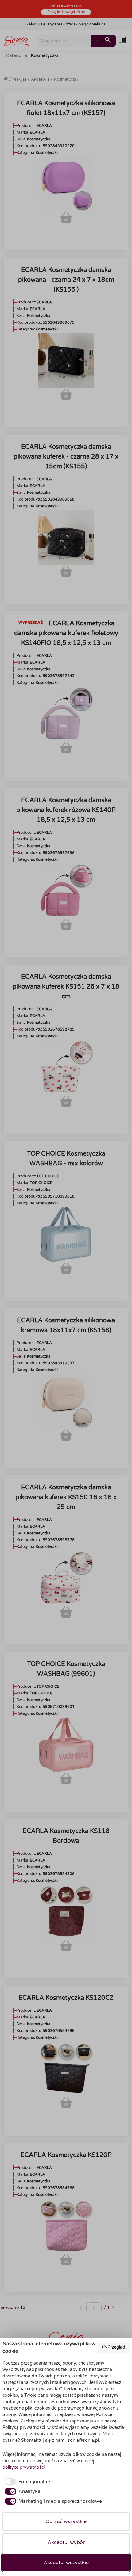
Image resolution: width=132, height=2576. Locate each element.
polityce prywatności (23, 2467)
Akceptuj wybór (66, 2542)
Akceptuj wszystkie (66, 2563)
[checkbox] (26, 2482)
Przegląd (116, 2347)
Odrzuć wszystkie (66, 2521)
